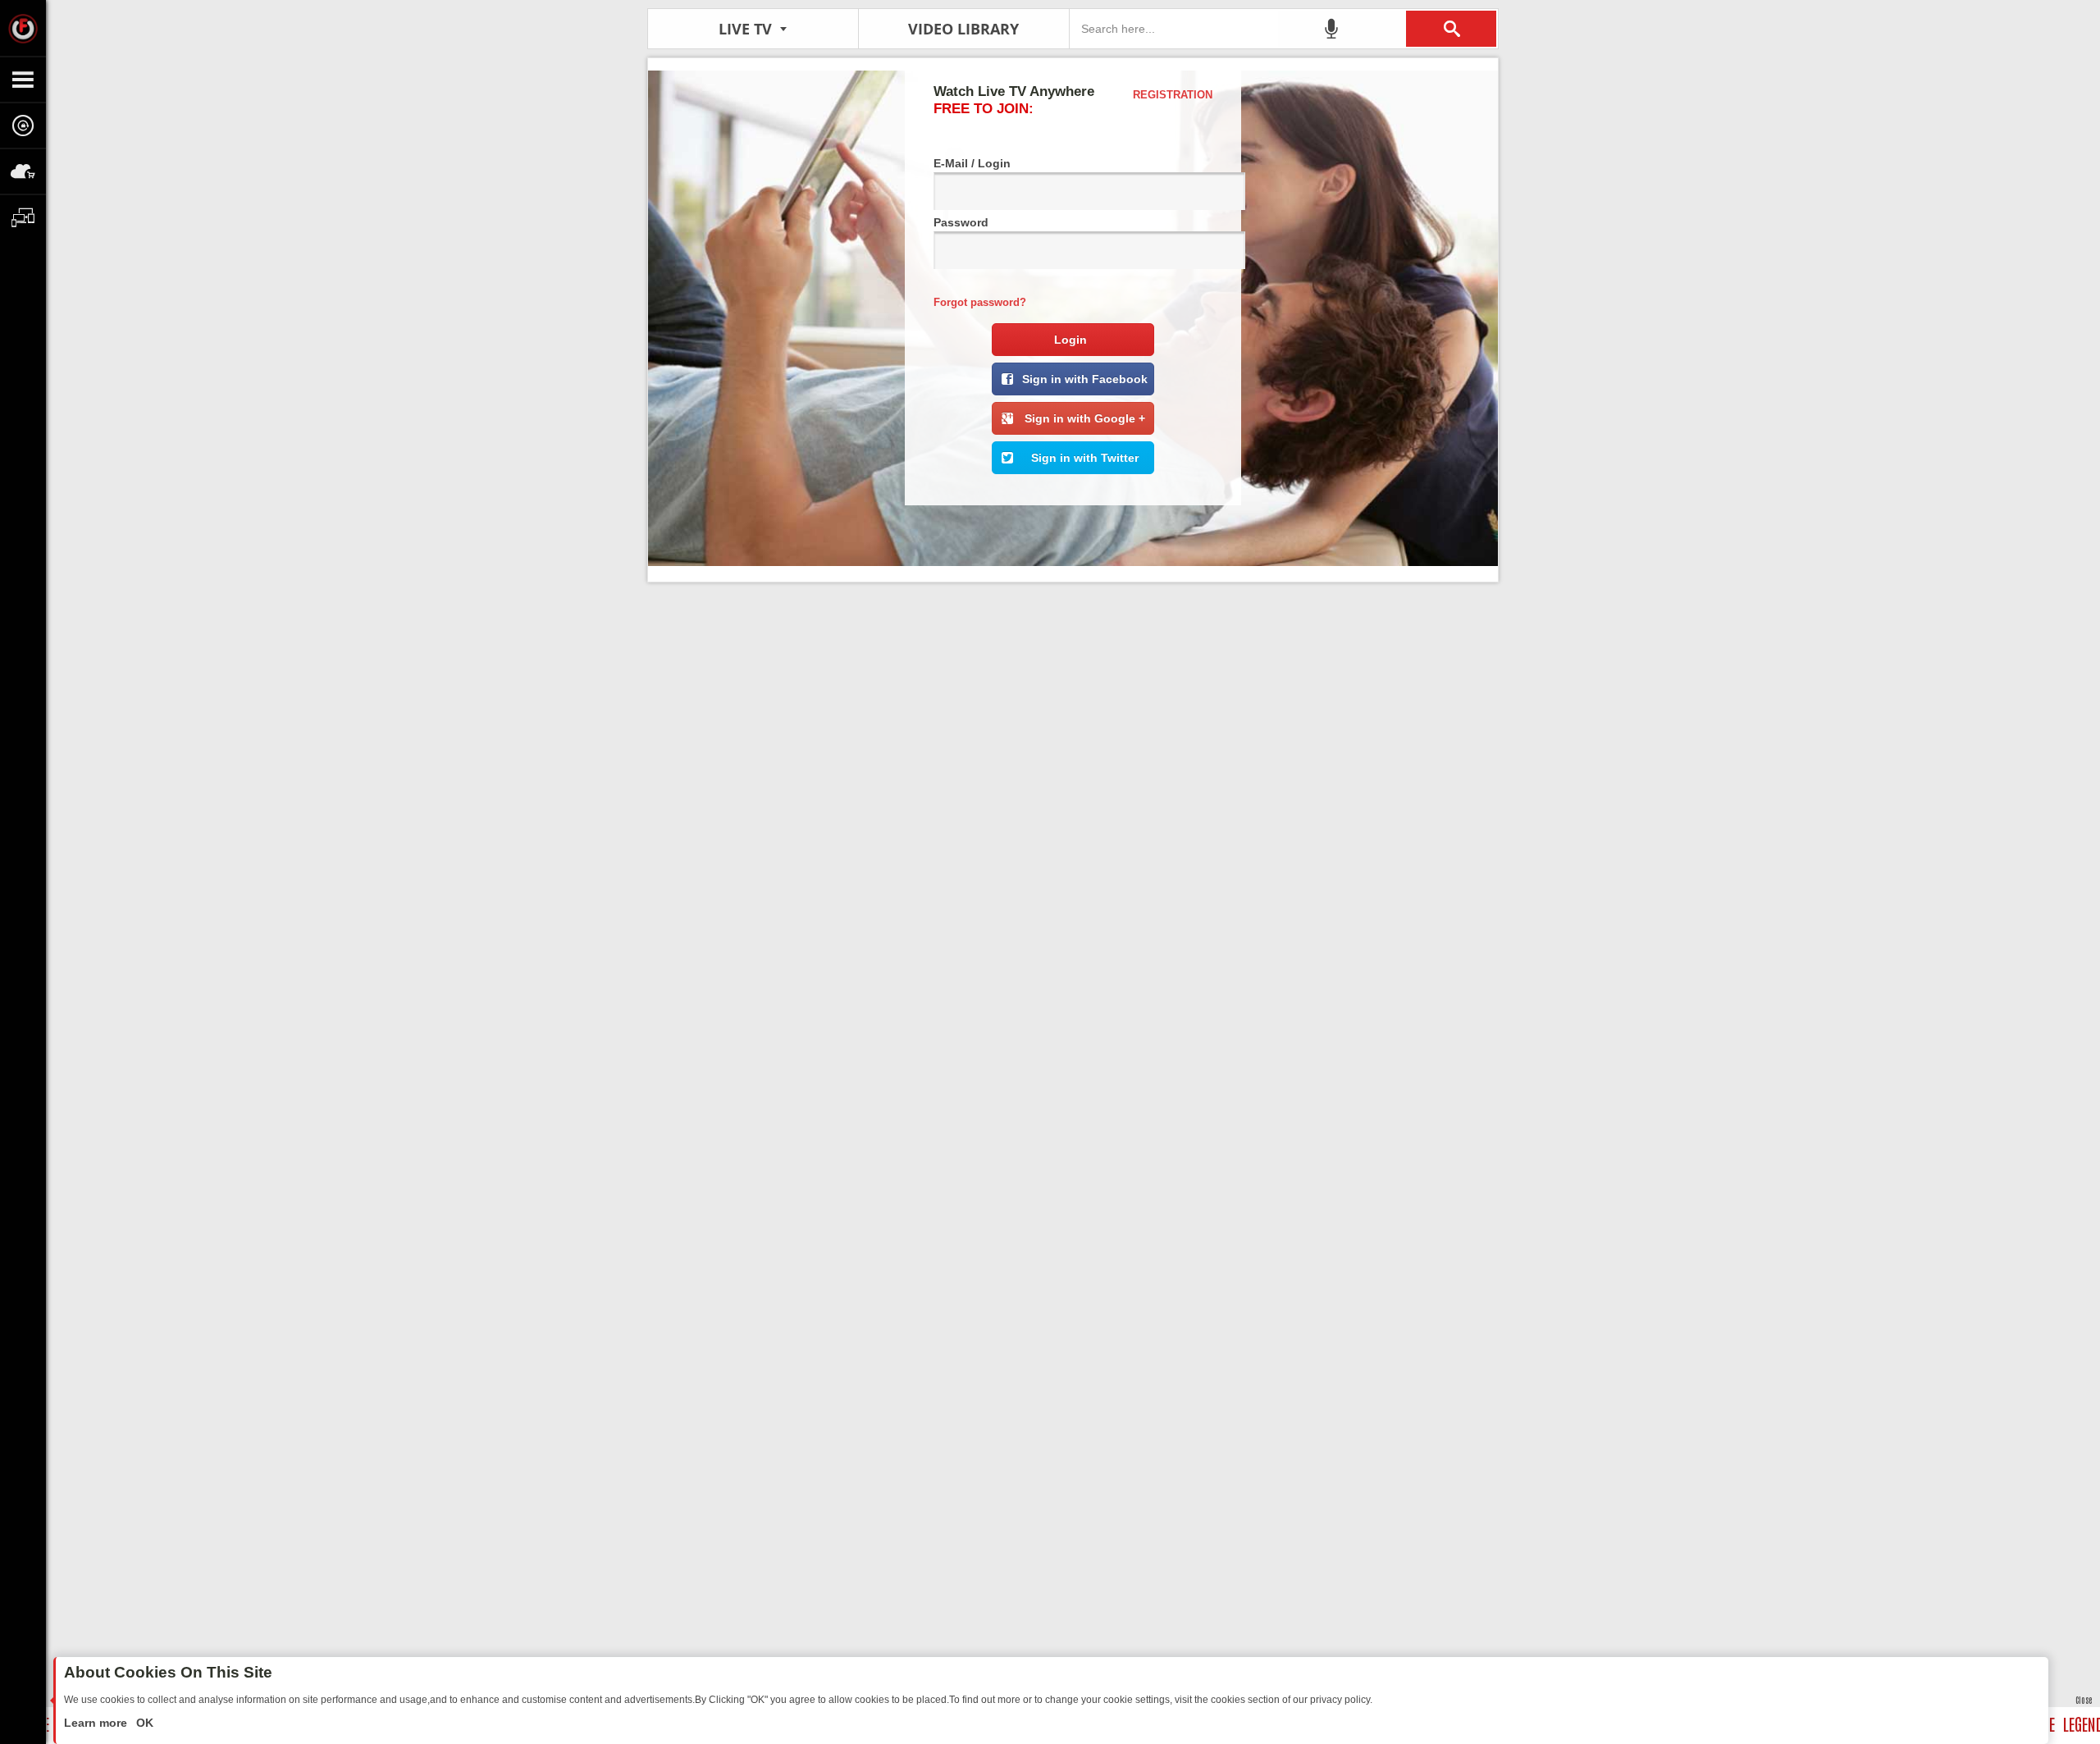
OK (143, 1723)
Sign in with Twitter (1085, 458)
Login (1071, 340)
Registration (1173, 95)
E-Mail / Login (972, 163)
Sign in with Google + (1085, 418)
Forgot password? (980, 302)
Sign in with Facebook (1085, 379)
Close (2084, 1699)
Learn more (97, 1723)
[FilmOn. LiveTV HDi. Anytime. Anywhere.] (23, 28)
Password (961, 222)
